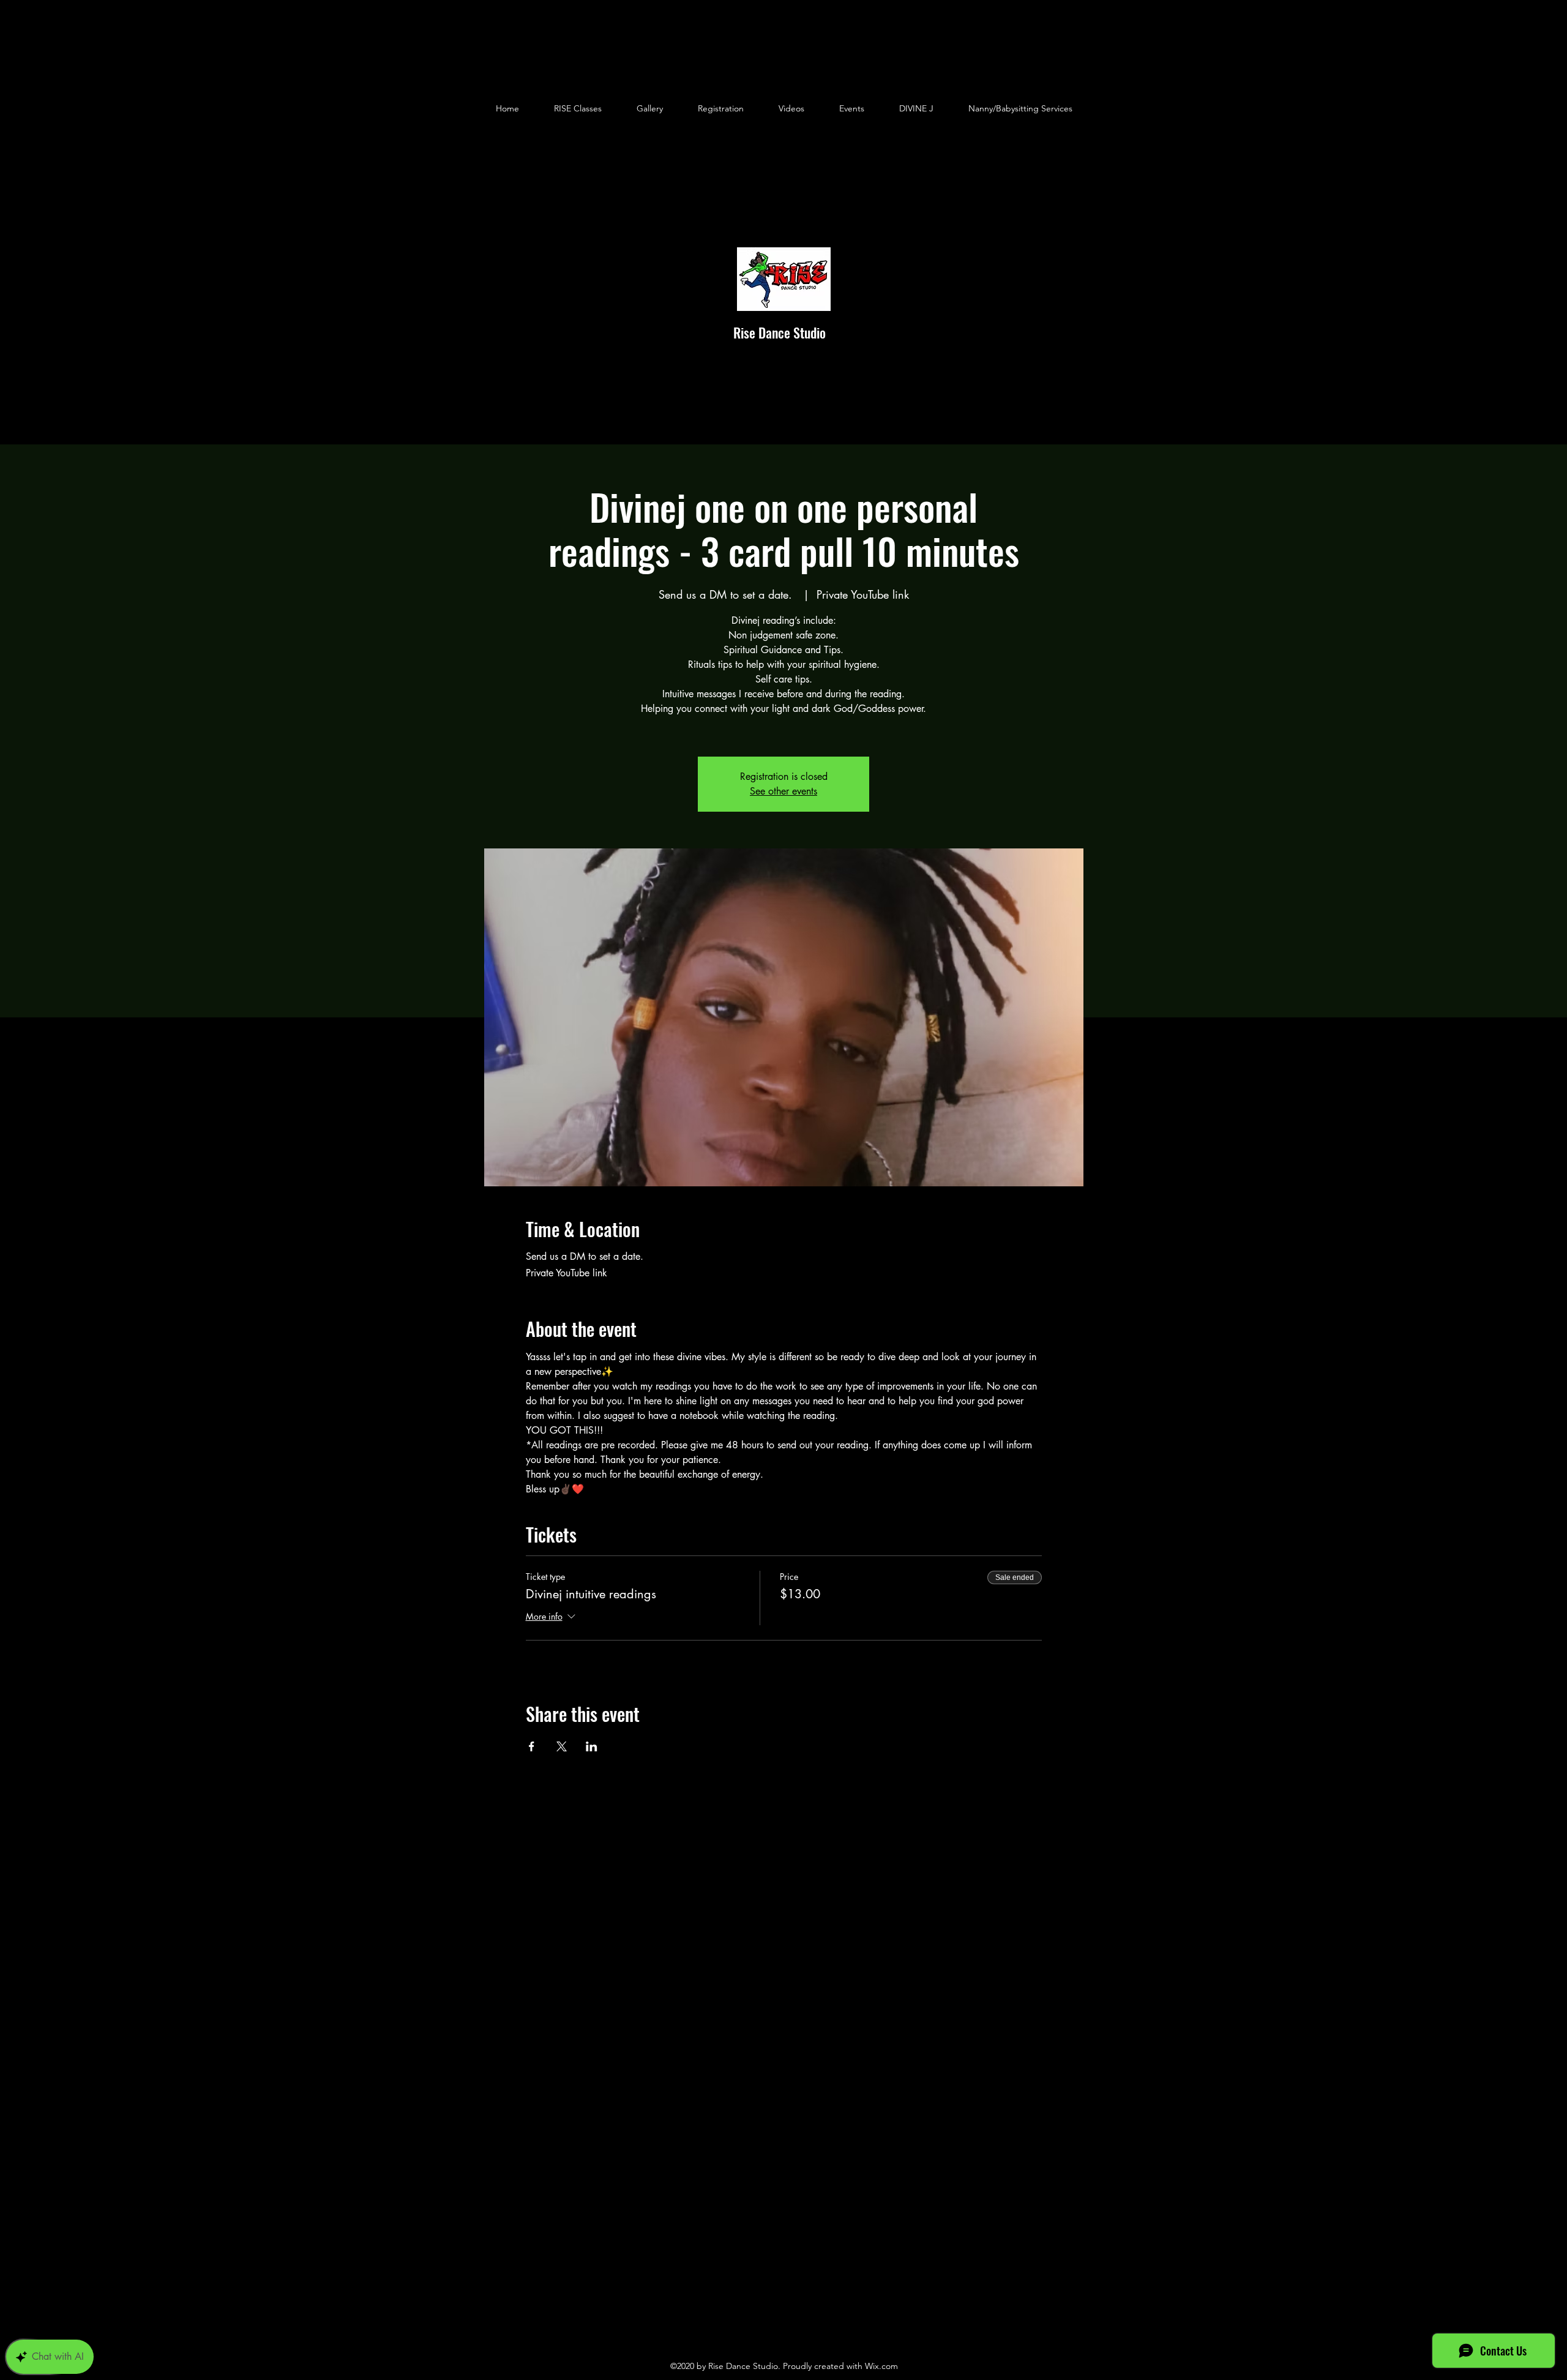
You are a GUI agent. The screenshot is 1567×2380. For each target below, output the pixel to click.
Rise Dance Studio (780, 332)
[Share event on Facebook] (532, 1746)
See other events (783, 791)
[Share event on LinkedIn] (592, 1746)
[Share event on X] (562, 1746)
